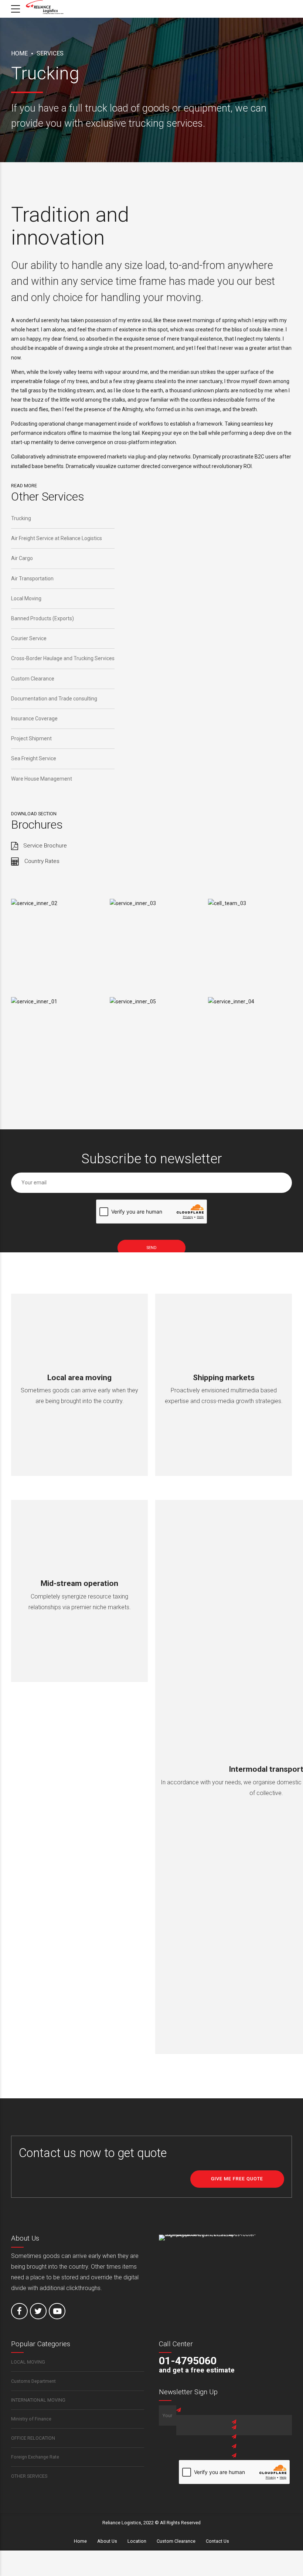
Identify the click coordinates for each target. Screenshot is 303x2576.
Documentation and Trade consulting (54, 699)
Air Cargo (22, 558)
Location (137, 2541)
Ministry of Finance (31, 2419)
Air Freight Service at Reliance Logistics (57, 538)
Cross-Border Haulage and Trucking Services (63, 658)
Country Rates (42, 861)
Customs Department (33, 2381)
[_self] (15, 846)
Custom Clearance (33, 679)
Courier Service (29, 638)
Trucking (21, 518)
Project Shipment (31, 738)
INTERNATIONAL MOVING (38, 2400)
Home (19, 53)
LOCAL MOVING (28, 2362)
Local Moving (26, 598)
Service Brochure (45, 846)
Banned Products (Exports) (42, 618)
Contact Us (217, 2541)
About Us (107, 2541)
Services (50, 53)
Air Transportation (32, 579)
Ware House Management (42, 779)
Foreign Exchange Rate (35, 2457)
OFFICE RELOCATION (33, 2438)
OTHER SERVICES (29, 2476)
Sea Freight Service (34, 758)
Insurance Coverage (34, 719)
